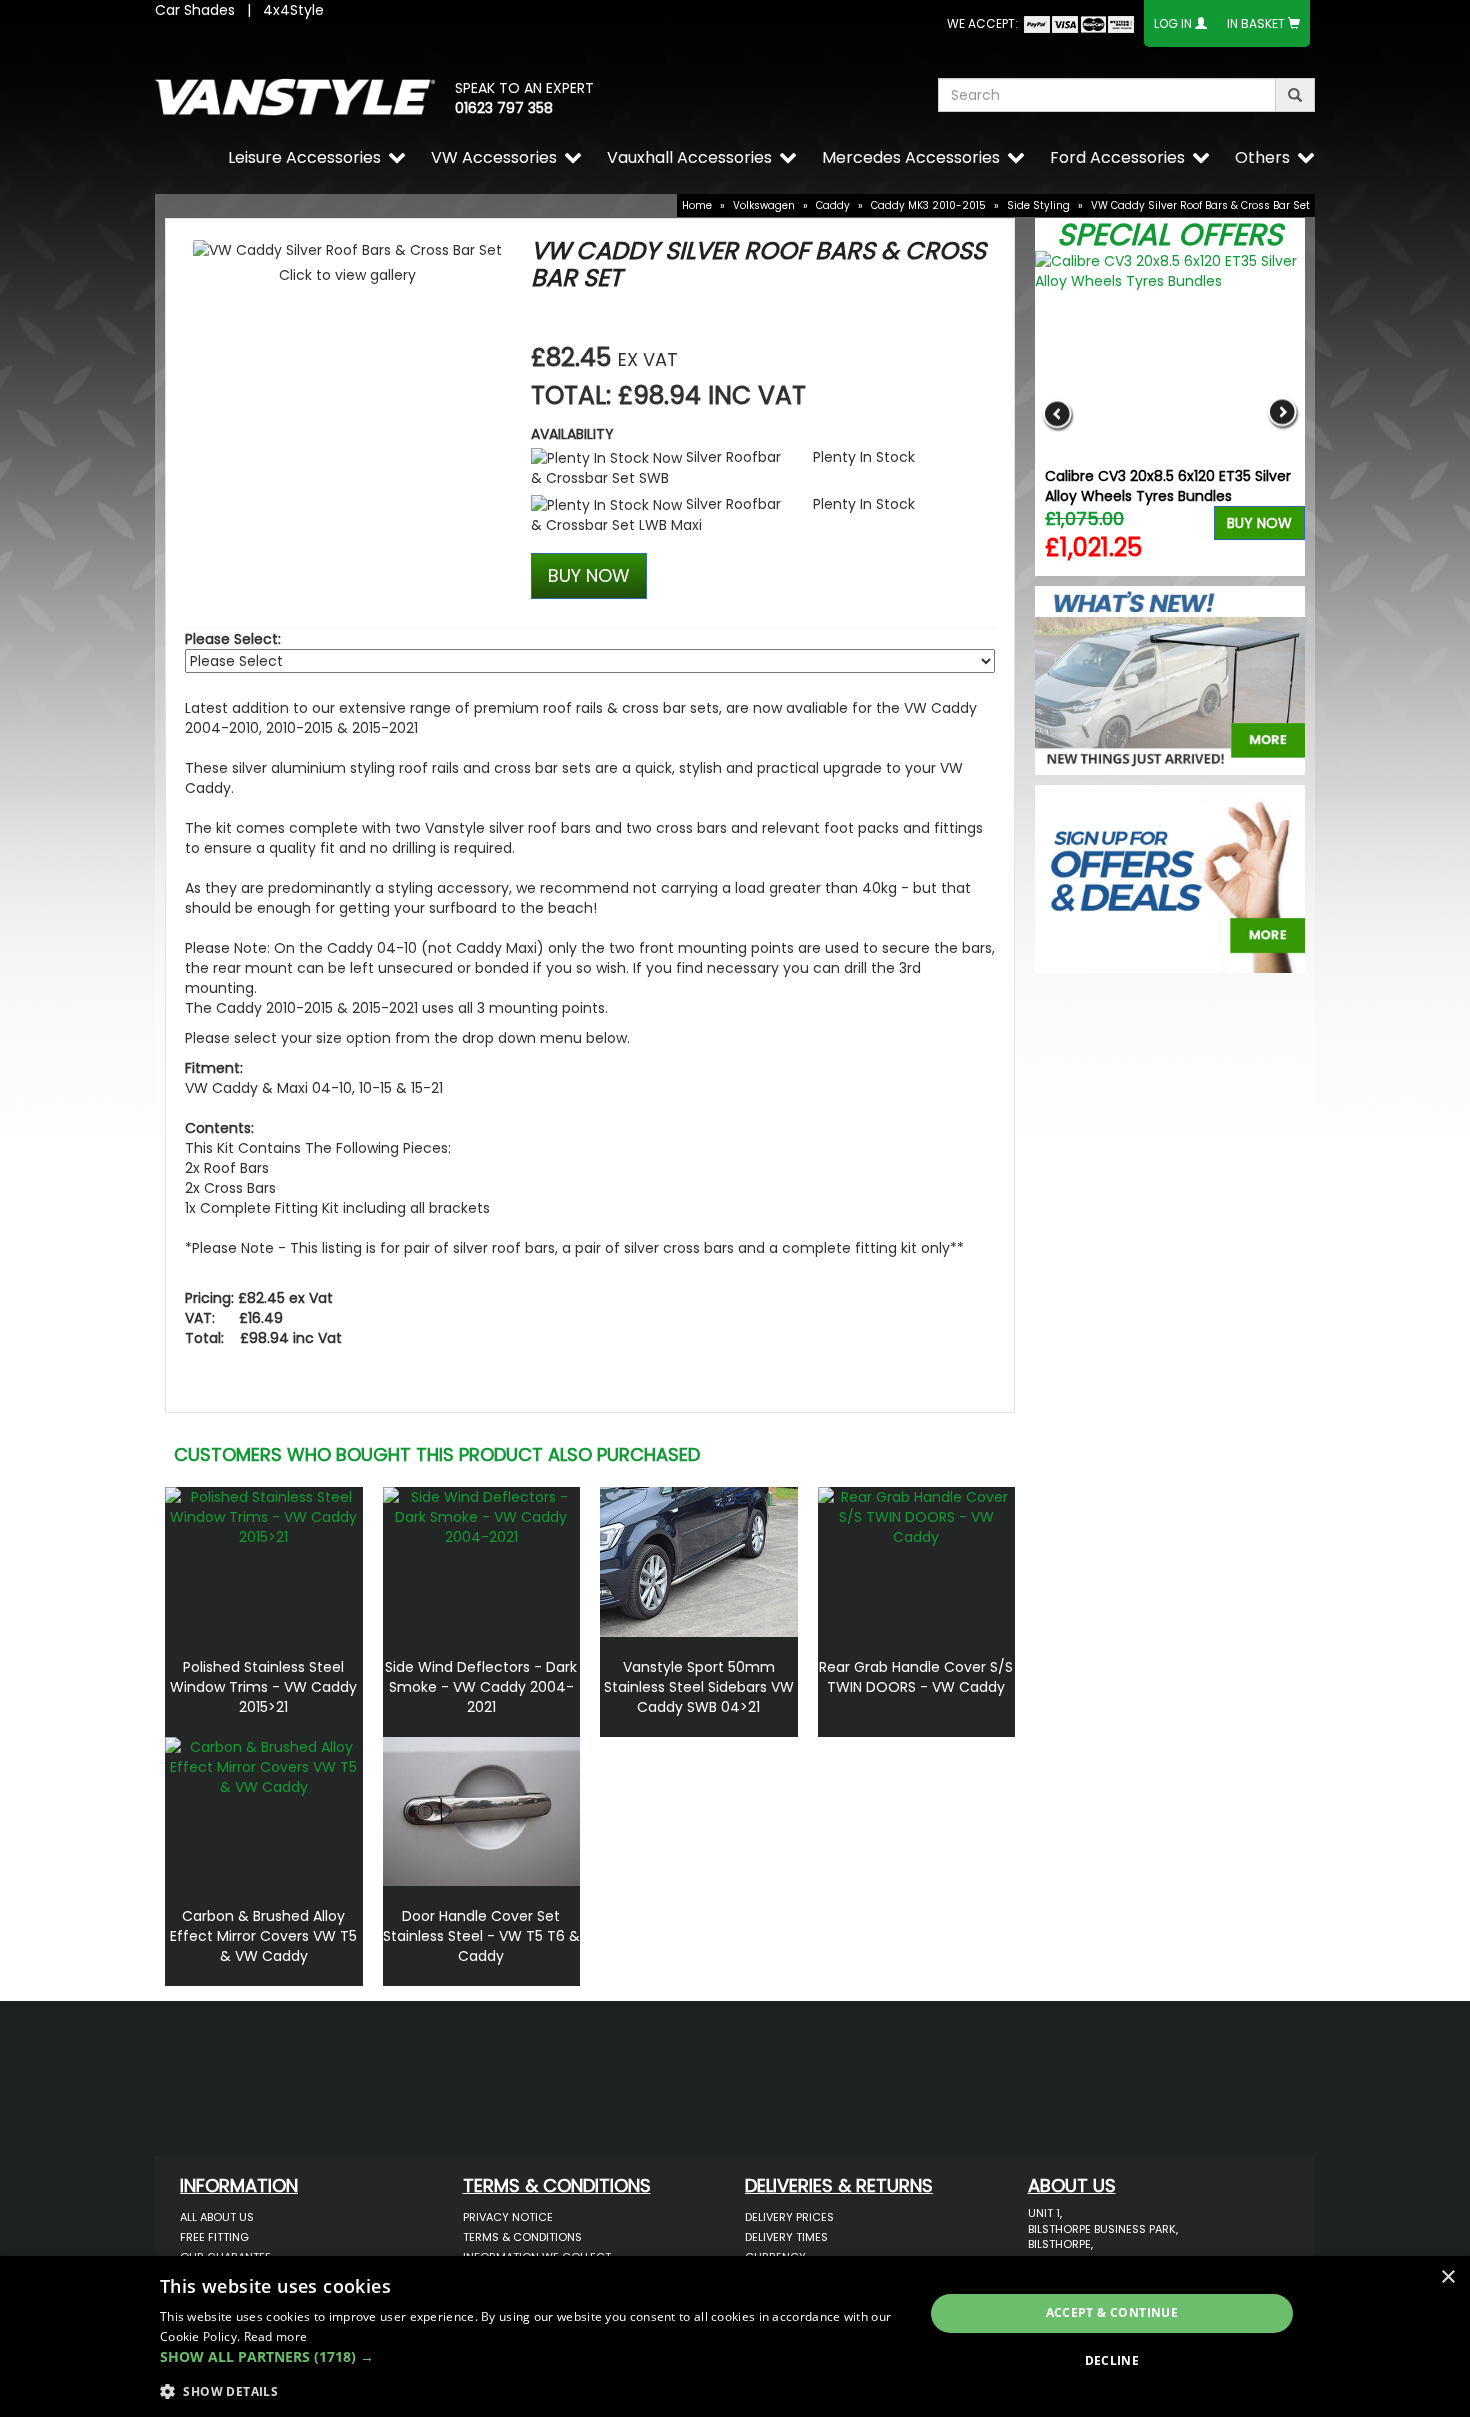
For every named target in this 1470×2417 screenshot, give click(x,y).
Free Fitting (214, 2237)
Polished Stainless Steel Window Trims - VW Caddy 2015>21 (263, 1687)
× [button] (1447, 2277)
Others (1262, 157)
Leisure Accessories (304, 157)
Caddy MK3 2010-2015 (928, 205)
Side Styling (1038, 205)
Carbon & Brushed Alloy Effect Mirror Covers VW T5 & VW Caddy (263, 1936)
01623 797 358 (504, 108)
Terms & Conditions (522, 2237)
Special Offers (1170, 234)
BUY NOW (589, 575)
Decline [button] (1112, 2360)
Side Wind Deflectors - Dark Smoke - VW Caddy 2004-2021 (481, 1687)
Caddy (833, 205)
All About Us (217, 2217)
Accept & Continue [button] (1112, 2312)
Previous (1057, 413)
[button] (530, 2357)
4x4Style (293, 10)
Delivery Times (786, 2237)
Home (697, 205)
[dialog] (735, 2336)
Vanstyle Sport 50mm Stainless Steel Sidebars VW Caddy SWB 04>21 (699, 1687)
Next (1282, 413)
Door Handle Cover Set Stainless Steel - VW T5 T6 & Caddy (481, 1936)
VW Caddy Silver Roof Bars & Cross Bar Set (1200, 205)
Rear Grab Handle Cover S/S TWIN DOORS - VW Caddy (916, 1677)
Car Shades (195, 10)
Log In (1173, 23)
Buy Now (1259, 523)
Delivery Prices (789, 2217)
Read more (276, 2336)
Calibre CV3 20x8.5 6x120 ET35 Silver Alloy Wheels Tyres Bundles (1168, 486)
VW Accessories (494, 157)
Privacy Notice (508, 2217)
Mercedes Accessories (911, 157)
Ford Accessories (1117, 157)
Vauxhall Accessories (689, 157)
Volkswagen (764, 205)
